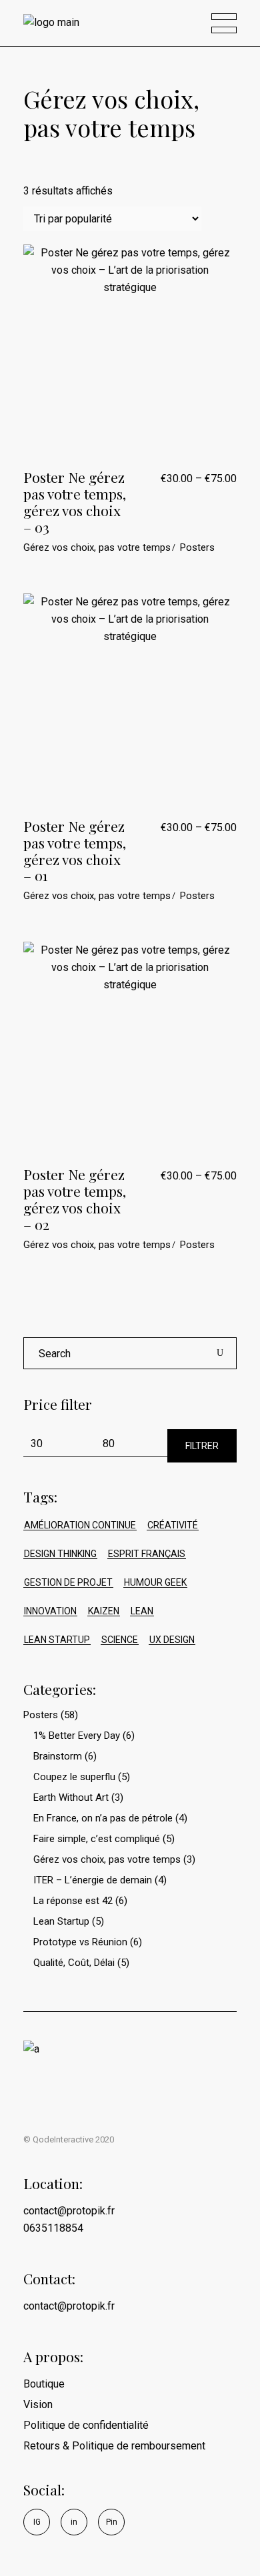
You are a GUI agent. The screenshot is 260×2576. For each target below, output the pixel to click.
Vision (38, 2405)
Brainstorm (58, 1756)
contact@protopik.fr (69, 2306)
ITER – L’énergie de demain (93, 1880)
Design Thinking (60, 1554)
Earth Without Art (71, 1797)
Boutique (44, 2384)
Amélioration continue (80, 1525)
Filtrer (202, 1446)
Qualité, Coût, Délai (74, 1963)
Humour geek (155, 1582)
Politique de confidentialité (86, 2425)
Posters (197, 547)
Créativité (173, 1525)
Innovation (50, 1611)
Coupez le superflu (74, 1777)
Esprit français (147, 1554)
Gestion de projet (68, 1582)
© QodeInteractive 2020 (69, 2139)
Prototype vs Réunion (80, 1942)
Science (120, 1640)
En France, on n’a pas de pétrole (103, 1818)
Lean (142, 1611)
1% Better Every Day (77, 1736)
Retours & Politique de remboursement (114, 2446)
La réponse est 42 (73, 1901)
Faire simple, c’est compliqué (97, 1839)
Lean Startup (57, 1640)
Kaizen (104, 1611)
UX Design (172, 1640)
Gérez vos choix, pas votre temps (97, 547)
